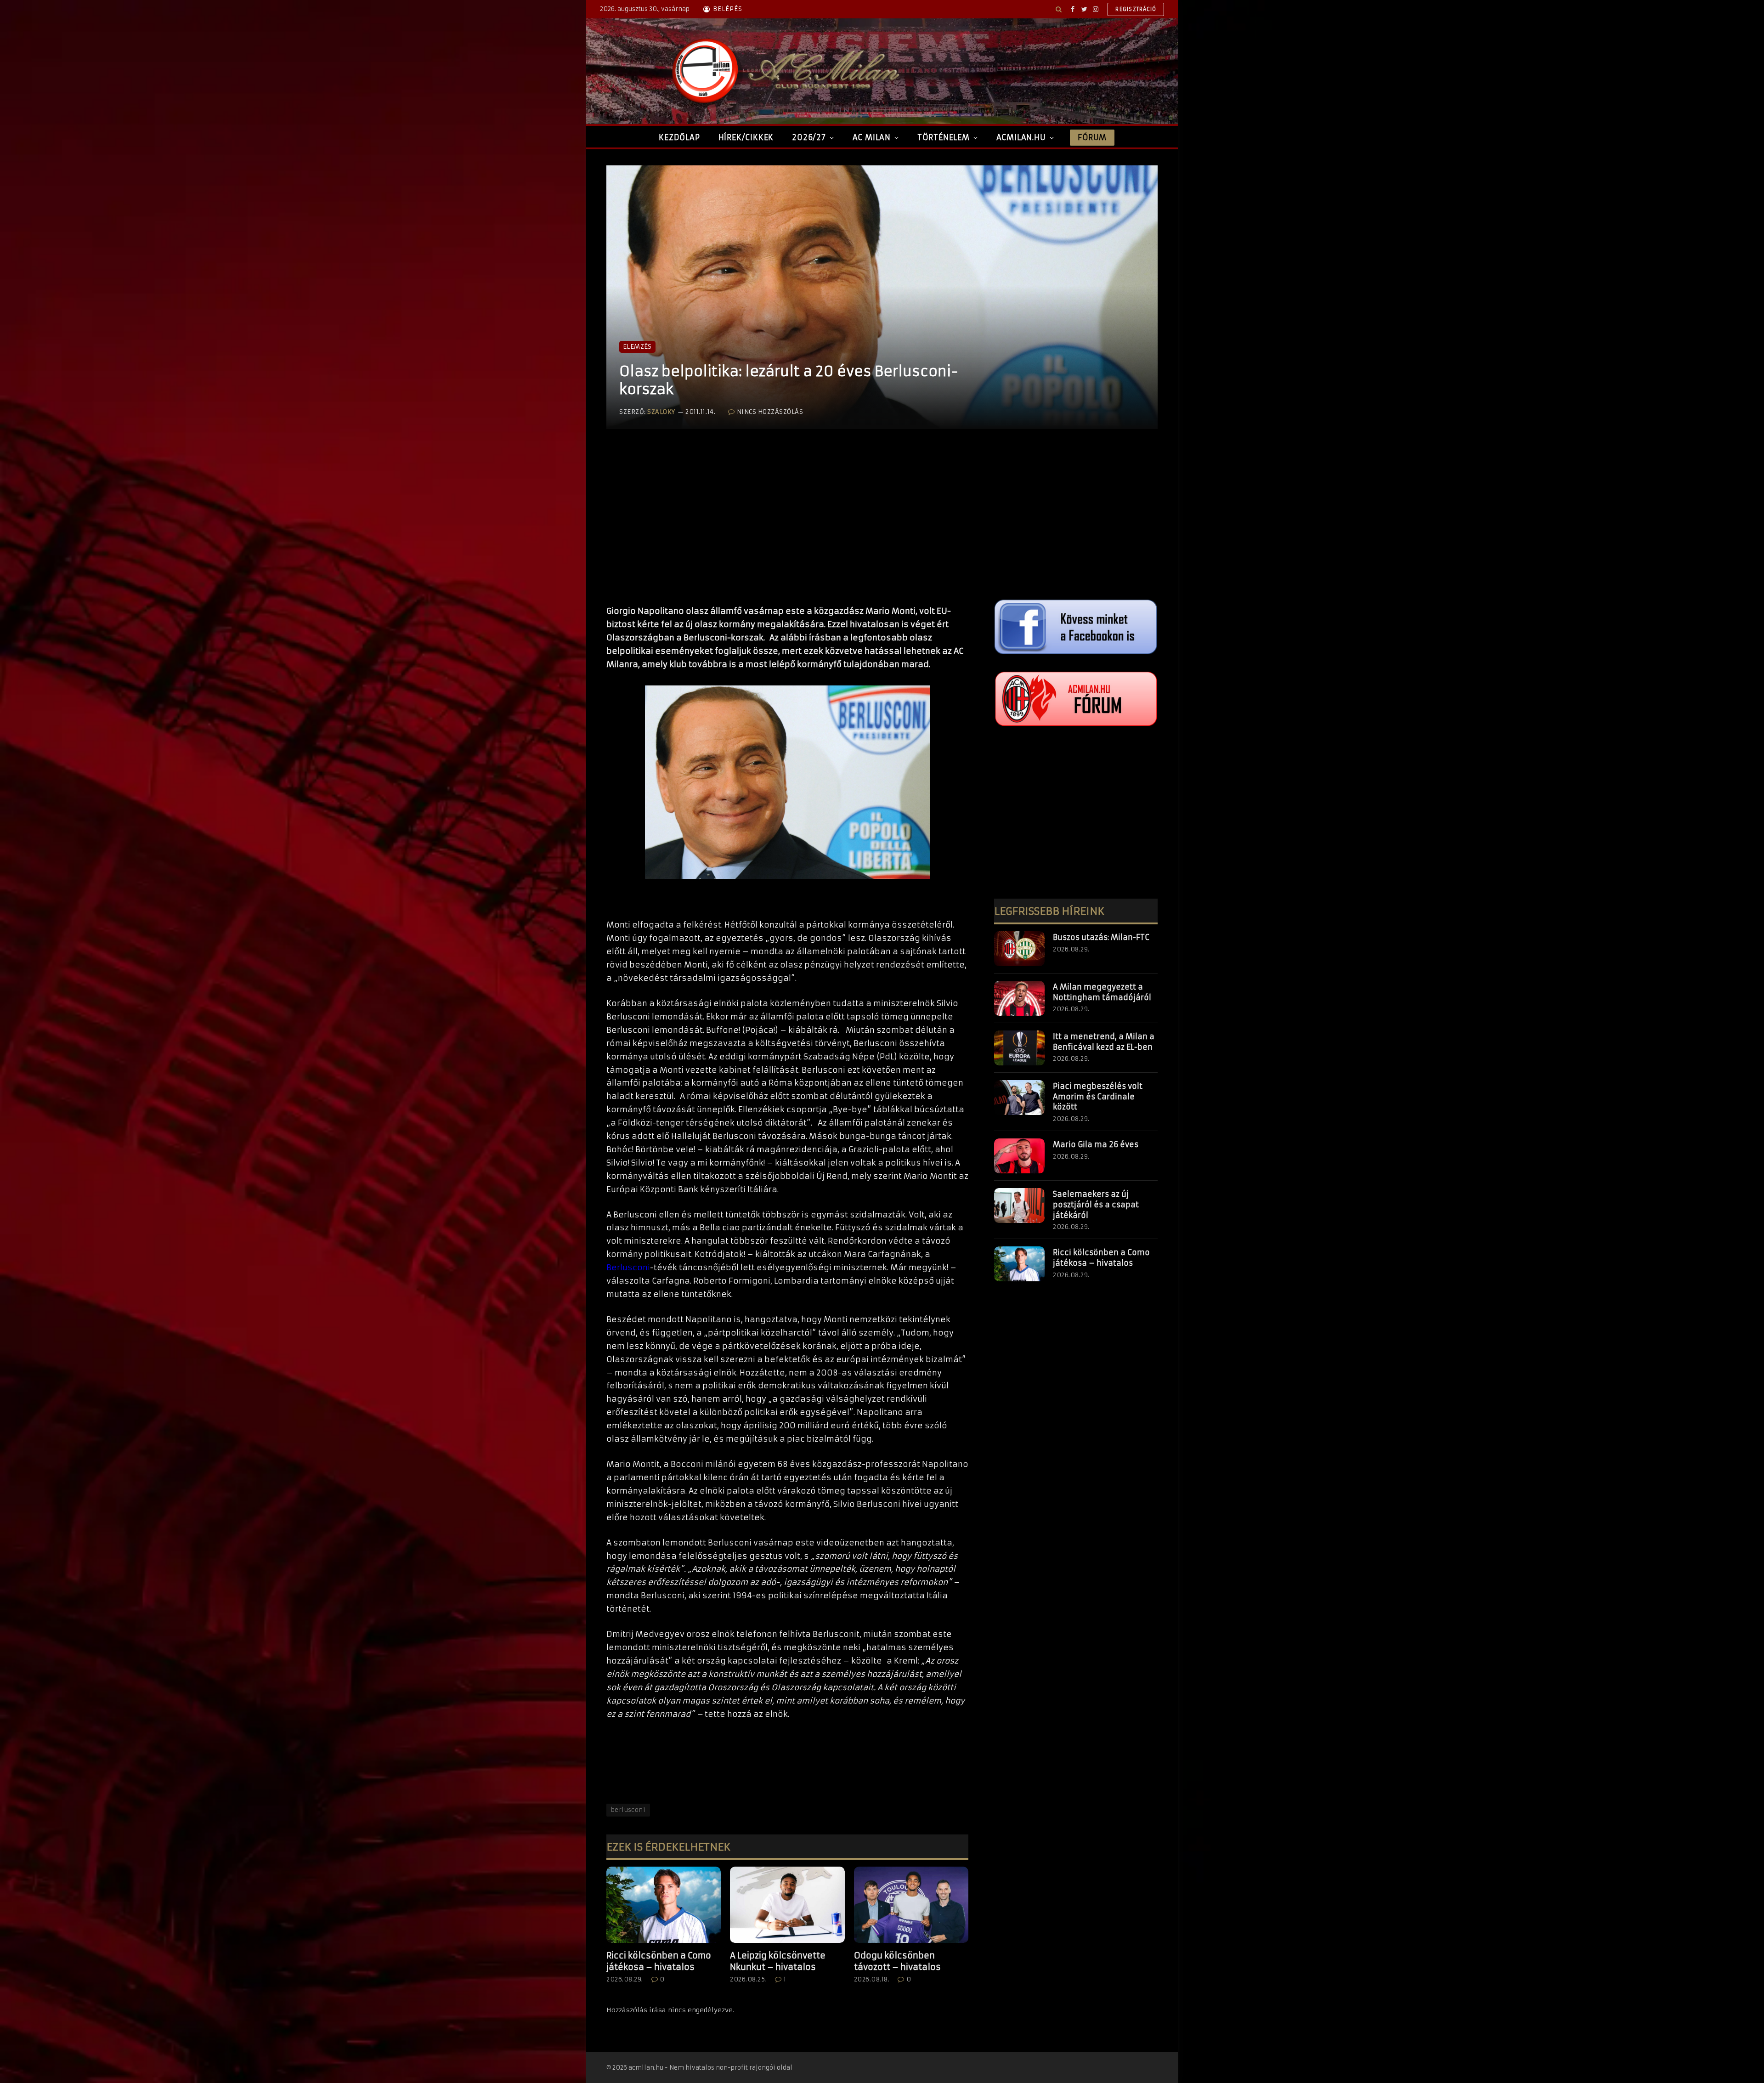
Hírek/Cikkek (746, 137)
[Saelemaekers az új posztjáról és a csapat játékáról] (1019, 1206)
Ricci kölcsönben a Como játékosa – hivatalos (659, 1961)
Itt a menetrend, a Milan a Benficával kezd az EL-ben (1104, 1042)
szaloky (661, 412)
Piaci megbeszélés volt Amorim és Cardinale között (1098, 1097)
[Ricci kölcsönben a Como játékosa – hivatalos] (664, 1905)
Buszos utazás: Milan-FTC (1101, 937)
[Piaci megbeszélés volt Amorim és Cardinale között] (1019, 1098)
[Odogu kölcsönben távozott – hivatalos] (911, 1905)
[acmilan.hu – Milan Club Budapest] (784, 71)
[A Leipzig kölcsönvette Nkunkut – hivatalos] (787, 1905)
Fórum (1092, 137)
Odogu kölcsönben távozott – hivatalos (897, 1961)
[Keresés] (1059, 9)
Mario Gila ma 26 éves (1096, 1144)
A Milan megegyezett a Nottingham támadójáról (1102, 992)
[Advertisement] (787, 526)
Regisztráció (1136, 9)
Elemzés (637, 347)
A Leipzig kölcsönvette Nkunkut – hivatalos (778, 1961)
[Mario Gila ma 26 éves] (1019, 1156)
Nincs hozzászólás (770, 412)
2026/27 (809, 137)
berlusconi (628, 1810)
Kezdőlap (679, 137)
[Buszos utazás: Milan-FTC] (1019, 949)
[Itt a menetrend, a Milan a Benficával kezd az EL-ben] (1019, 1048)
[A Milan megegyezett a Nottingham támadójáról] (1019, 998)
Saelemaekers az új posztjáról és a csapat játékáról (1096, 1205)
